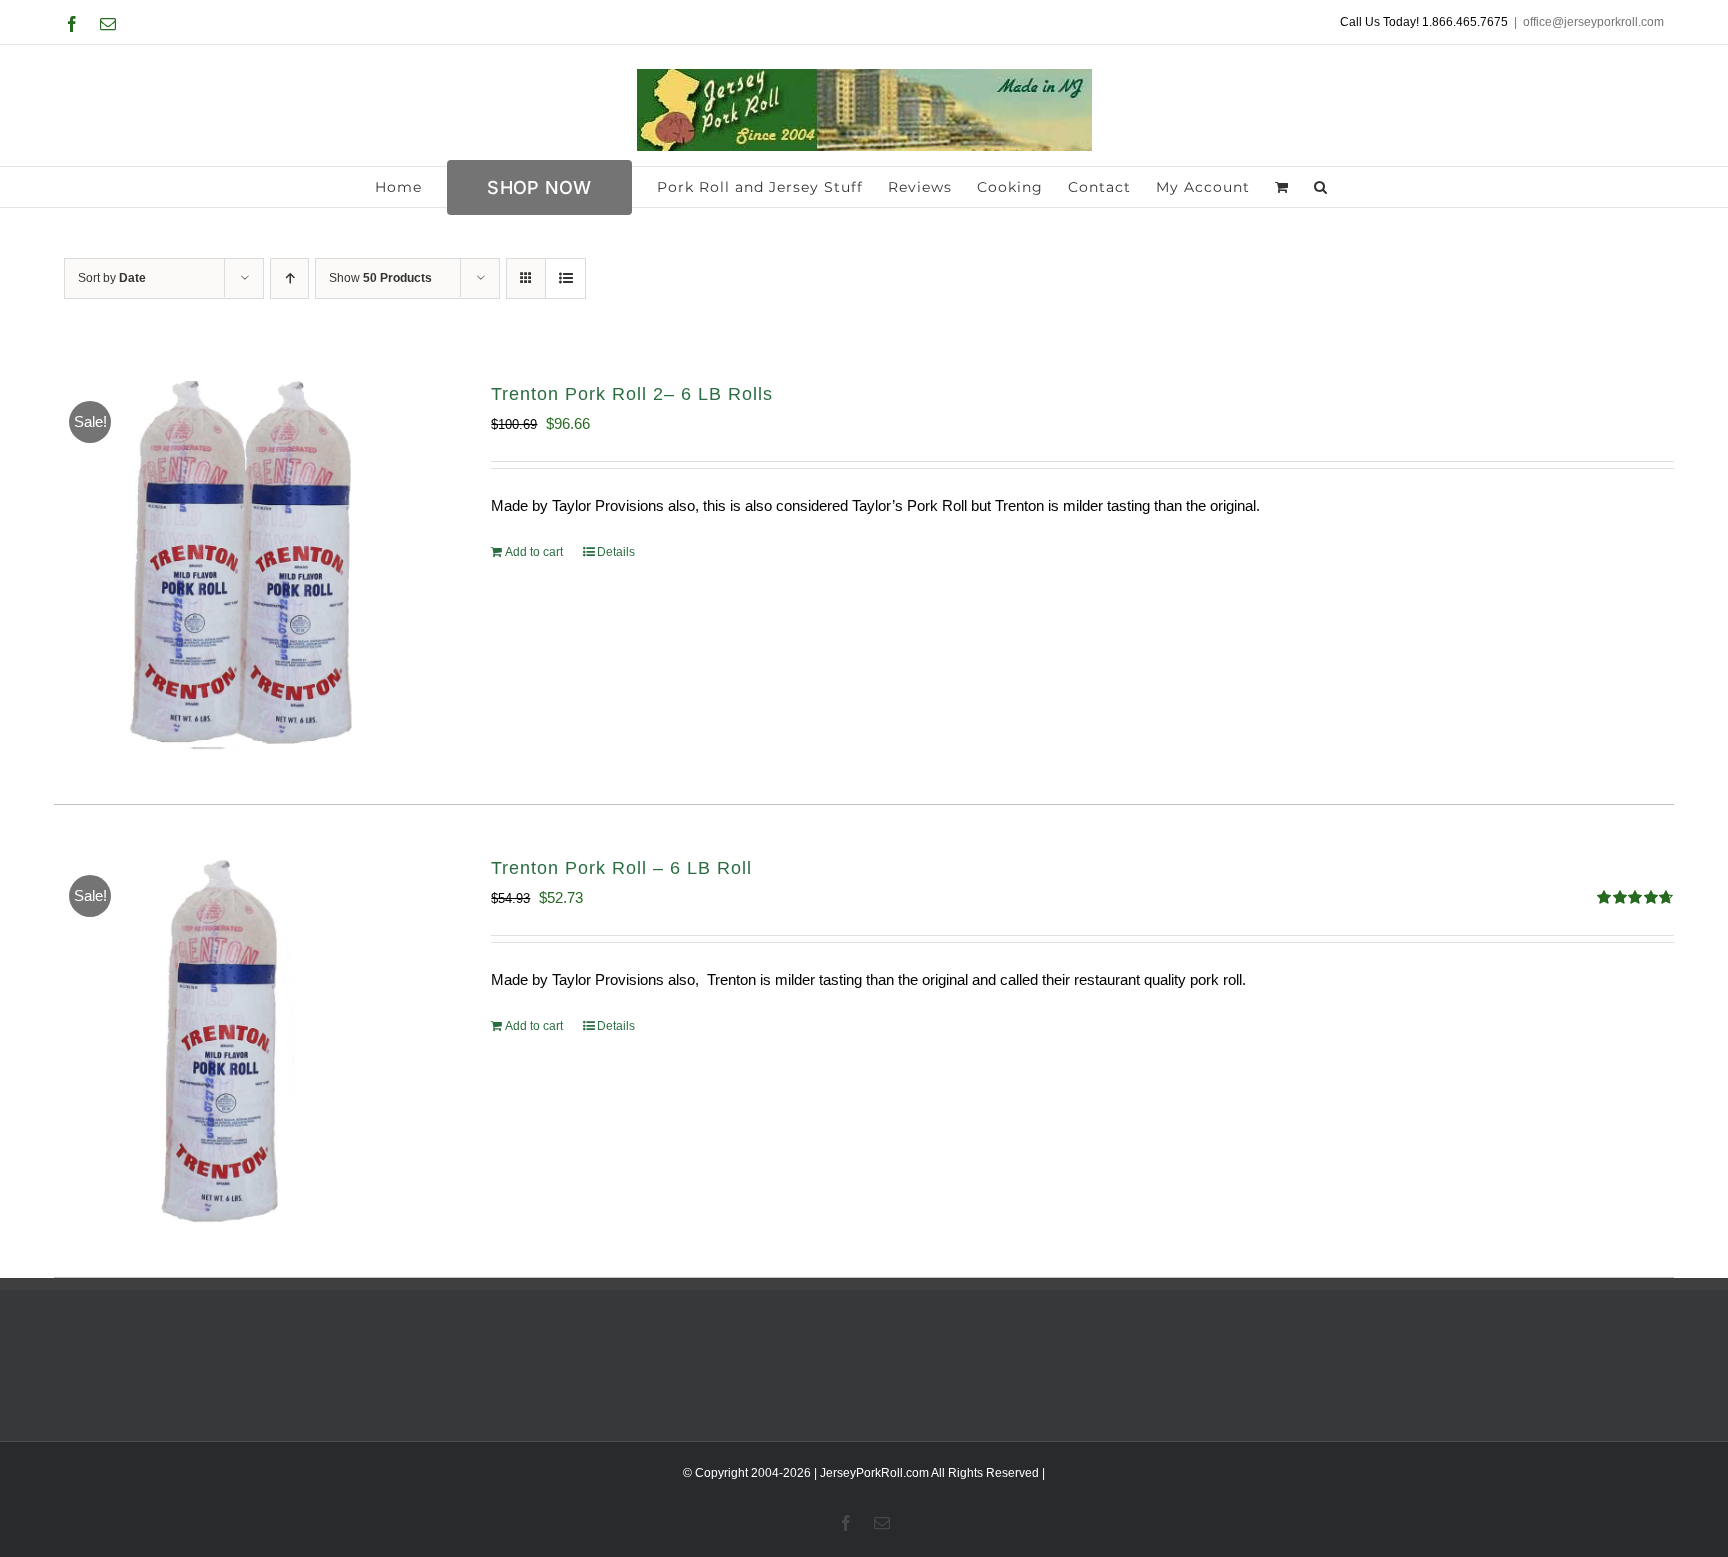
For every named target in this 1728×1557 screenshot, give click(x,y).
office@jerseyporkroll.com (1593, 22)
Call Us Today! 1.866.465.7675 (1424, 22)
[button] (1321, 187)
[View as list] (565, 278)
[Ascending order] (289, 278)
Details (616, 552)
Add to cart (534, 552)
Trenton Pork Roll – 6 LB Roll (621, 868)
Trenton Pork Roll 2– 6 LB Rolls (632, 394)
